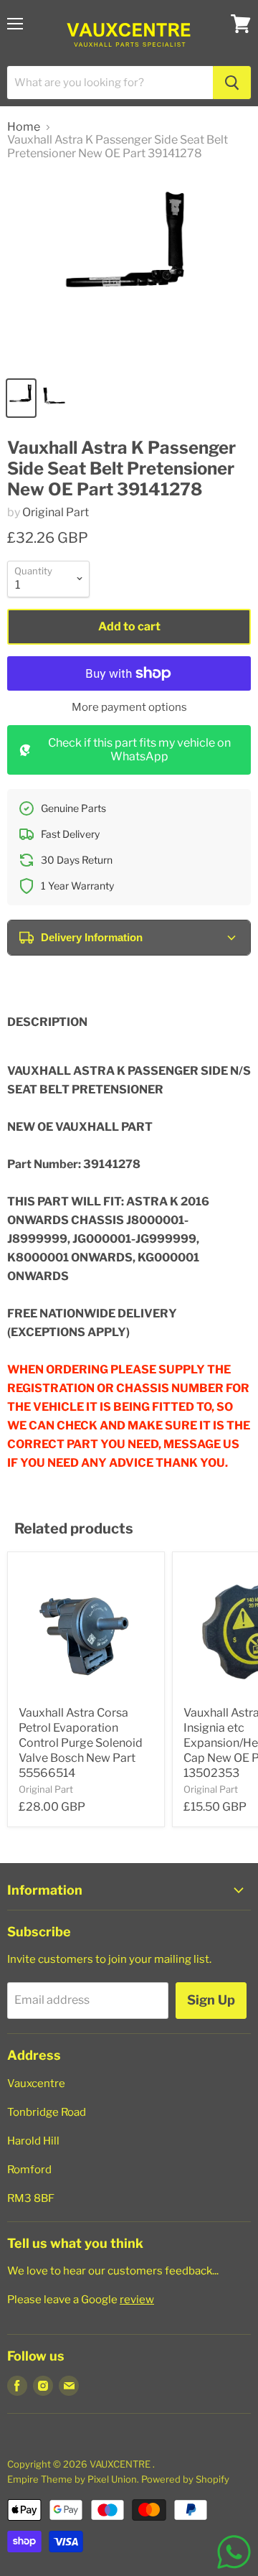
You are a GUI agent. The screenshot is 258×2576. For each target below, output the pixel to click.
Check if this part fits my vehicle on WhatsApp (139, 749)
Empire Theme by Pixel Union (72, 2479)
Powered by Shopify (185, 2479)
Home (24, 127)
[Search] (232, 83)
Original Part (56, 512)
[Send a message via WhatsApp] (234, 2552)
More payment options (129, 708)
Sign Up (211, 2000)
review (137, 2300)
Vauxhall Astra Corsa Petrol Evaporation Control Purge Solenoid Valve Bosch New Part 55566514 (81, 1743)
